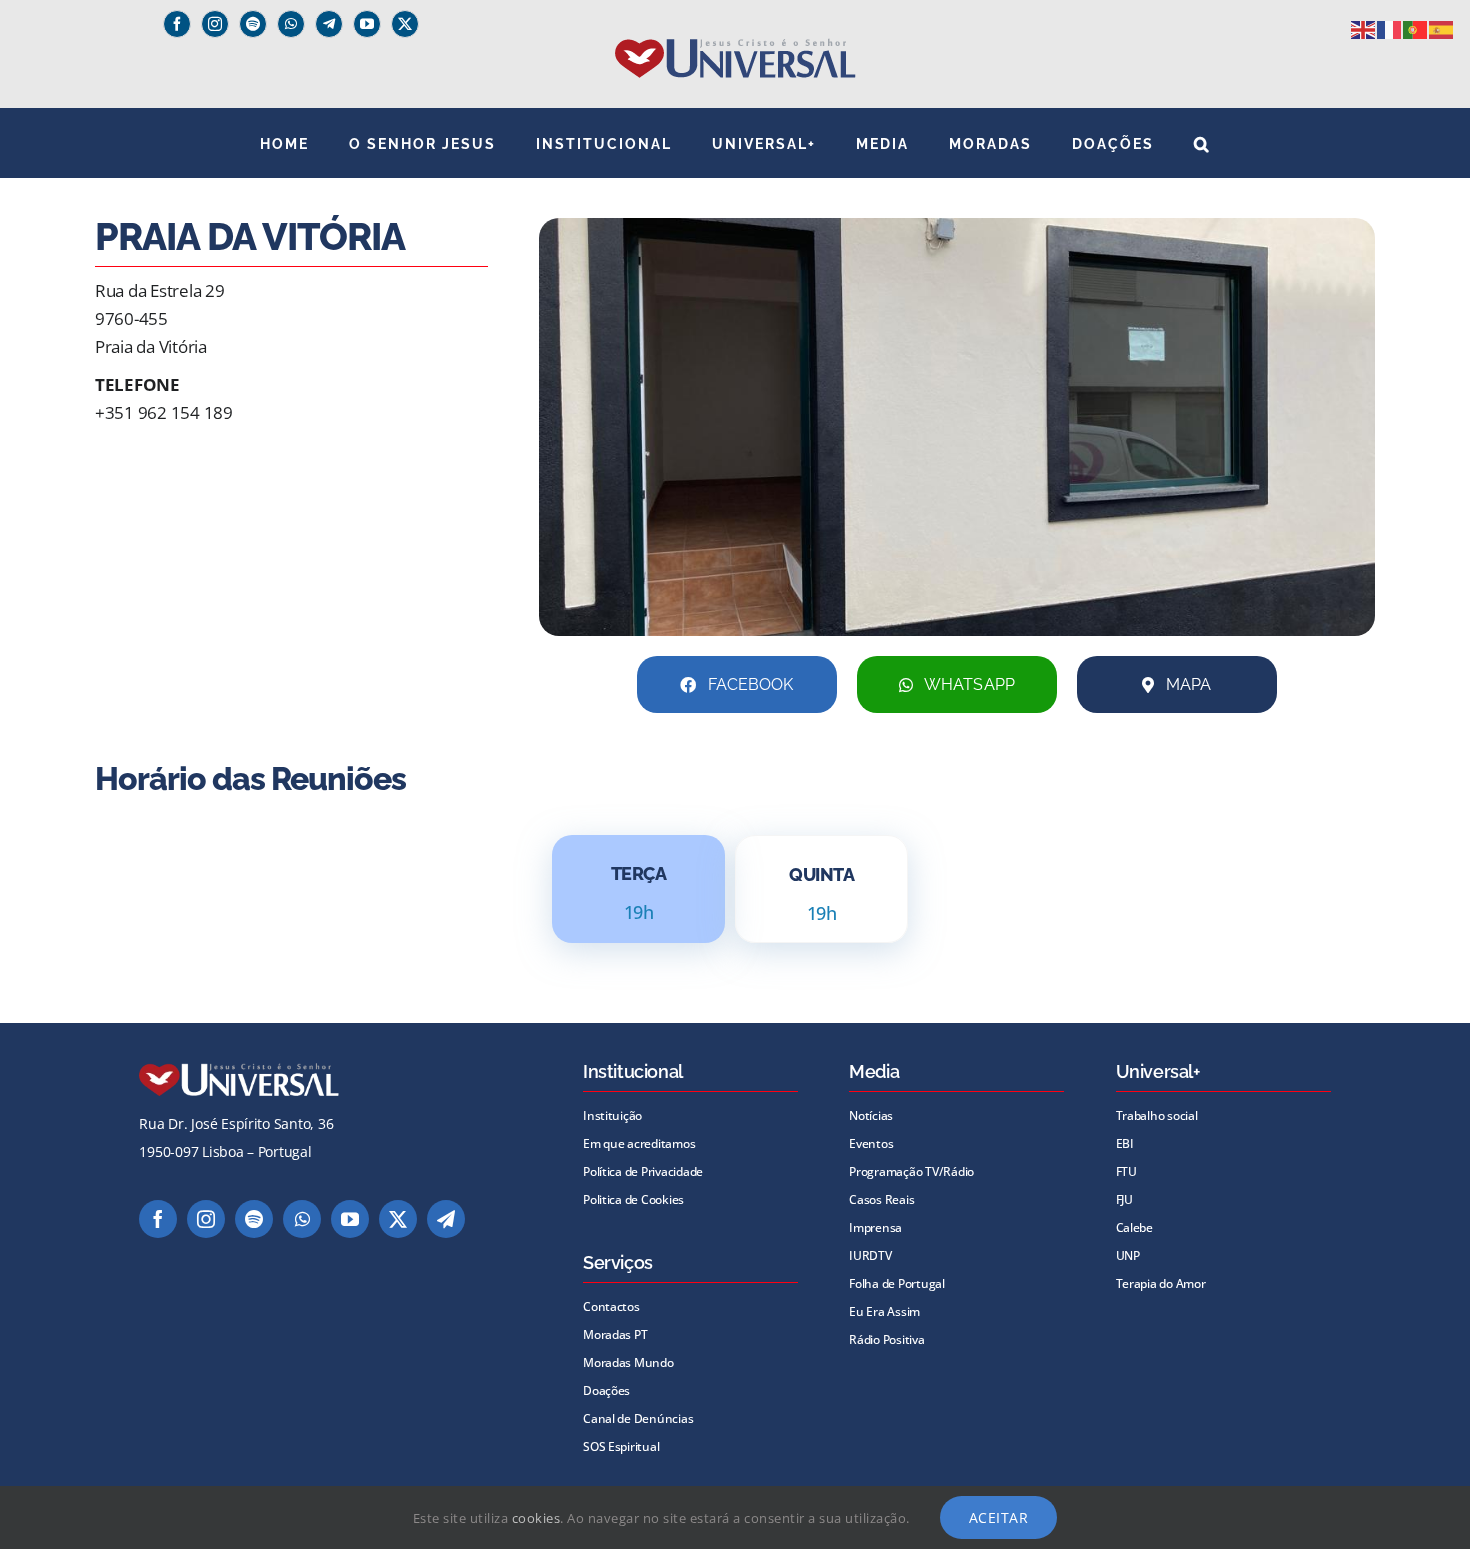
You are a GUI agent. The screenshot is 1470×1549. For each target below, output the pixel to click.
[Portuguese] (1416, 28)
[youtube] (367, 24)
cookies (536, 1518)
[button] (1202, 143)
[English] (1364, 28)
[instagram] (215, 24)
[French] (1390, 28)
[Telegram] (329, 24)
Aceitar (999, 1517)
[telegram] (446, 1219)
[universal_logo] (735, 46)
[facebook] (177, 24)
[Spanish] (1442, 28)
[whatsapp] (291, 24)
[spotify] (253, 24)
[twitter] (405, 24)
